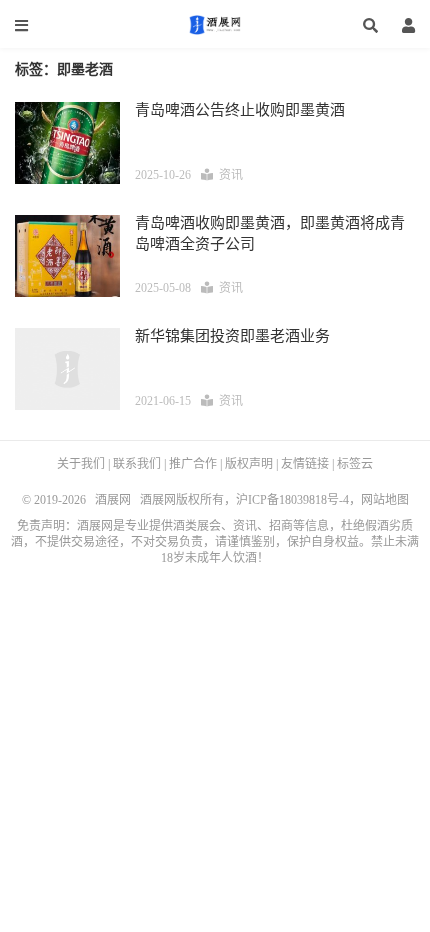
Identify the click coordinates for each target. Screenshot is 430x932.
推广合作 (193, 464)
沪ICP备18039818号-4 (292, 500)
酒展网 (215, 25)
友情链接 (305, 464)
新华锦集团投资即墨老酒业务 (232, 336)
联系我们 (137, 464)
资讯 (231, 175)
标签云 (355, 464)
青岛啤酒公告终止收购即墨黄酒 (240, 110)
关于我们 (81, 464)
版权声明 (249, 464)
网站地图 (385, 500)
